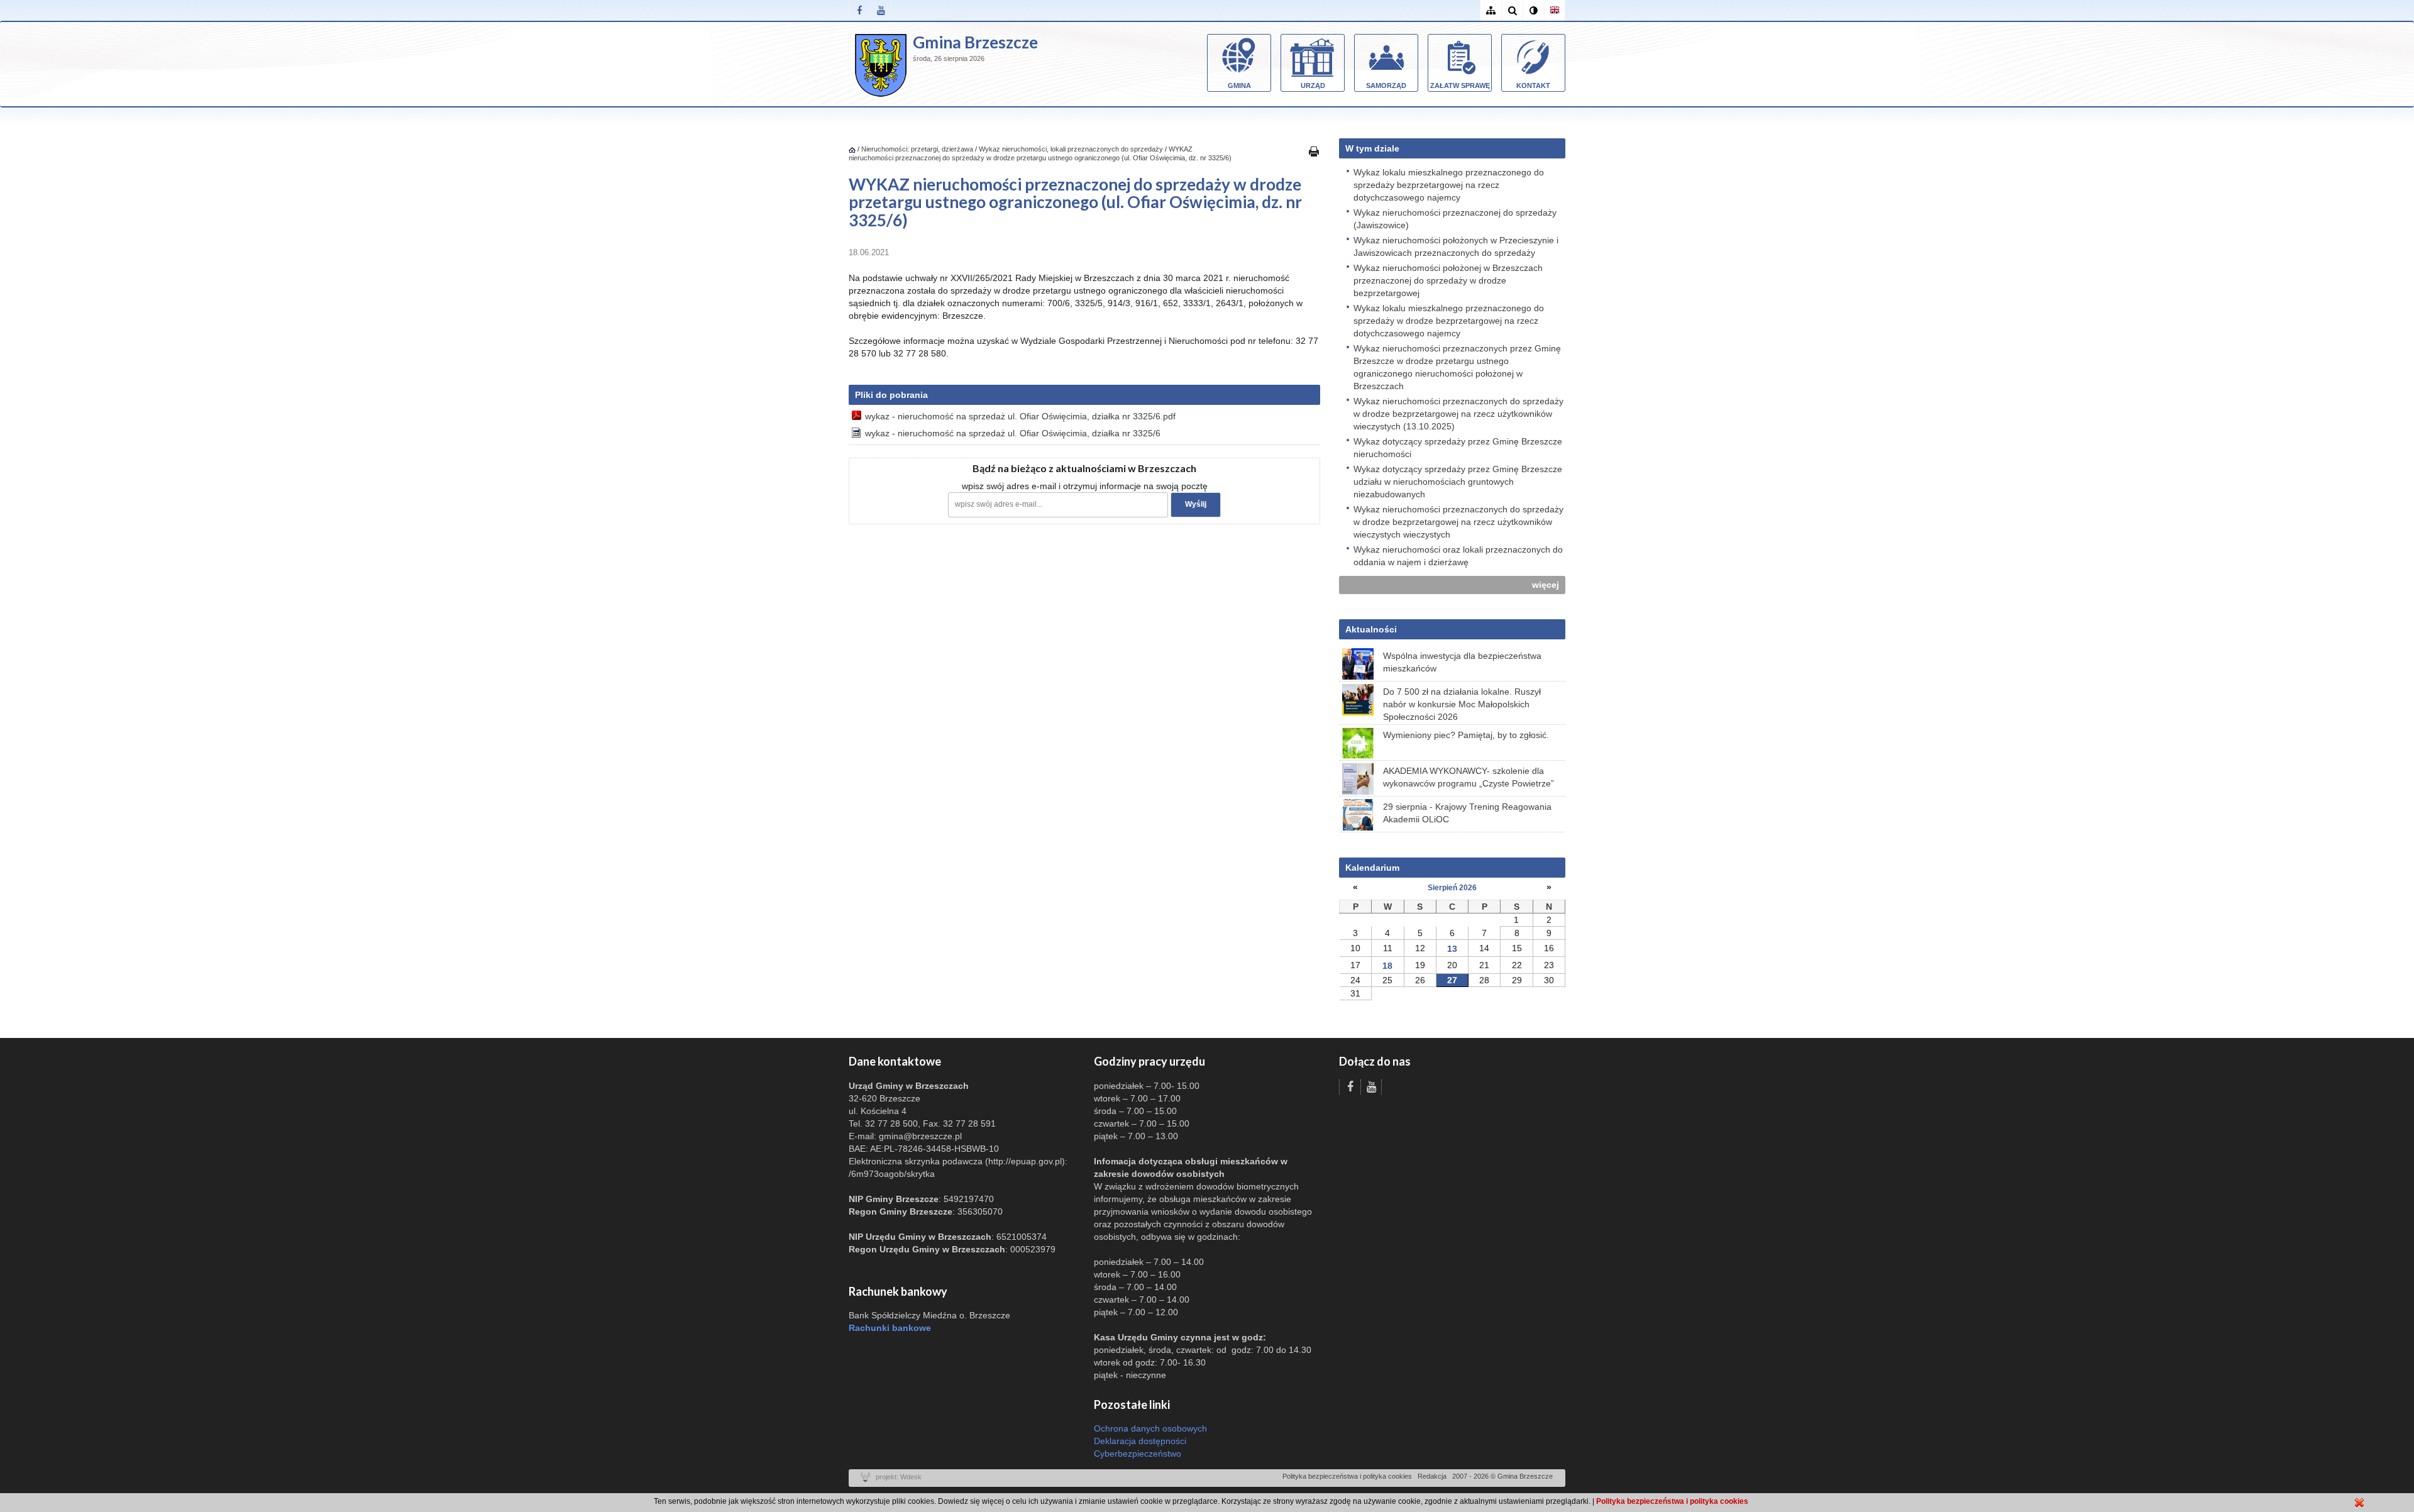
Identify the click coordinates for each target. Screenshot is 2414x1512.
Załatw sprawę (1460, 86)
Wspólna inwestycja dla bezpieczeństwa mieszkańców (1462, 662)
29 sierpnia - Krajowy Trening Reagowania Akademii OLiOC (1467, 813)
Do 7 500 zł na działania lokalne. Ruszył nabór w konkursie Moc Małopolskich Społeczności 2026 (1462, 704)
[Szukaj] (1512, 10)
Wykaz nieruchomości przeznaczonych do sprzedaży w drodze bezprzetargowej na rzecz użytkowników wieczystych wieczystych (1458, 522)
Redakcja (1432, 1476)
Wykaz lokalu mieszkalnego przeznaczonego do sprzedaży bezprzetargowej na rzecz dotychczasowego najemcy (1449, 185)
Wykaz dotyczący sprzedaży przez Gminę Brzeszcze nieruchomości (1458, 448)
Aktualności (1371, 629)
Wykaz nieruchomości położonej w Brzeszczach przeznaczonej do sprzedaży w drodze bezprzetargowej (1448, 280)
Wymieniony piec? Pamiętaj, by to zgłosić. (1466, 735)
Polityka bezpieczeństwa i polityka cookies (1347, 1476)
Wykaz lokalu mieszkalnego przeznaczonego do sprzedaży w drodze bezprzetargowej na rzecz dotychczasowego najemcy (1449, 321)
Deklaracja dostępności (1140, 1441)
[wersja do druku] (1314, 151)
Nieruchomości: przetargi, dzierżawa (917, 149)
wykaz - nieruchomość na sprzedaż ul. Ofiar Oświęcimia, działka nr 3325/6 (1013, 433)
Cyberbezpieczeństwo (1138, 1454)
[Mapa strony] (1491, 10)
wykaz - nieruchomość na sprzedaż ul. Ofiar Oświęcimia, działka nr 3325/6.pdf (1020, 416)
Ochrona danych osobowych (1150, 1428)
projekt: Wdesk (899, 1477)
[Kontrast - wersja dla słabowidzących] (1533, 10)
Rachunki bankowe (890, 1328)
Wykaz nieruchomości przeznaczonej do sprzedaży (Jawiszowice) (1455, 219)
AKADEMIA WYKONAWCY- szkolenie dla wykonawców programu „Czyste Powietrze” (1469, 777)
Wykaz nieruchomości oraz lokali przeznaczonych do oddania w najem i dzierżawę (1458, 556)
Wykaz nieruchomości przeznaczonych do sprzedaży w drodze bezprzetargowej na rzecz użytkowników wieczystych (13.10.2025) (1458, 414)
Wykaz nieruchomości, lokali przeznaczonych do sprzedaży (1071, 149)
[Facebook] (859, 10)
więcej (1546, 585)
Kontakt (1533, 86)
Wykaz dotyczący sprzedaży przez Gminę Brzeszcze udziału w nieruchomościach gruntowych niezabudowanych (1458, 482)
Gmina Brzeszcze (975, 42)
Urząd (1313, 86)
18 (1387, 966)
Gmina (1239, 86)
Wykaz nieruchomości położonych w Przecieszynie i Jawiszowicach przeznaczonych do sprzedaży (1456, 246)
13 (1452, 949)
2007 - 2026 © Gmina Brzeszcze (1502, 1476)
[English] (1555, 10)
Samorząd (1386, 86)
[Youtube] (881, 10)
